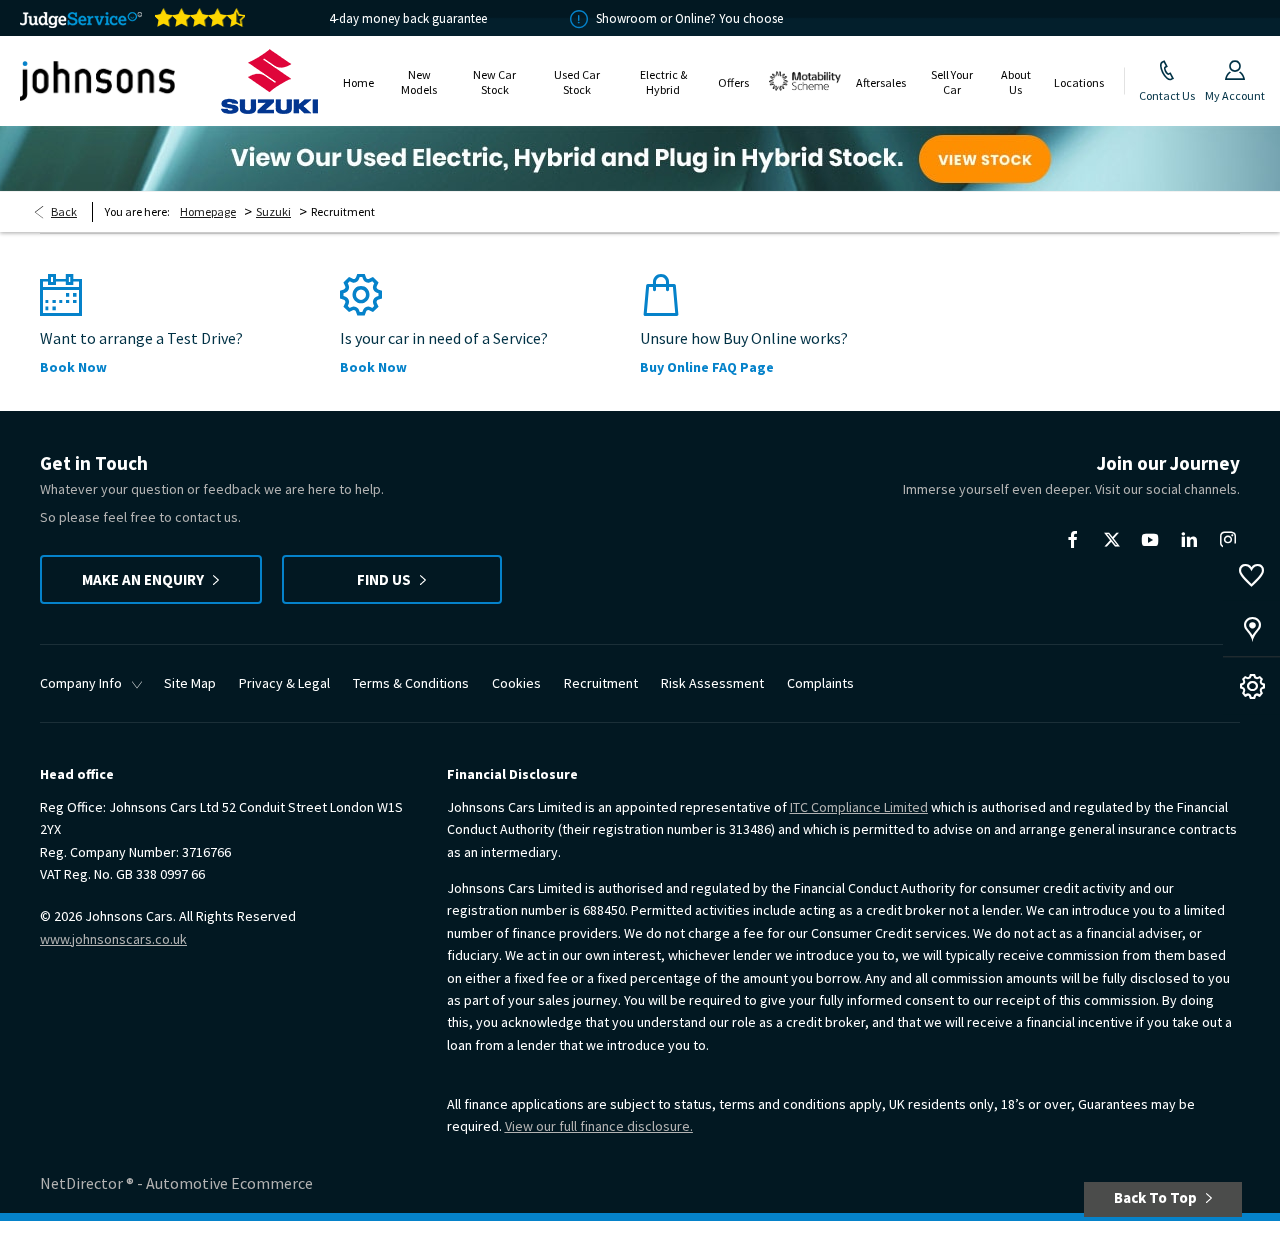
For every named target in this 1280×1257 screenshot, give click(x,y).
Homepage (208, 211)
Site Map (190, 683)
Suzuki (273, 211)
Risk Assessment (712, 683)
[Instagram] (1228, 539)
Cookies (516, 683)
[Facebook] (1073, 539)
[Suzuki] (269, 81)
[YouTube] (1150, 539)
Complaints (820, 683)
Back (64, 211)
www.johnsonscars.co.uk (113, 939)
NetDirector (83, 1183)
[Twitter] (1112, 539)
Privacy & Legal (284, 683)
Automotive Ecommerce (229, 1183)
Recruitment (601, 683)
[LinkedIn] (1189, 539)
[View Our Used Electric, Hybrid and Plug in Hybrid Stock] (640, 158)
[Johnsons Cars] (97, 81)
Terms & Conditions (411, 683)
